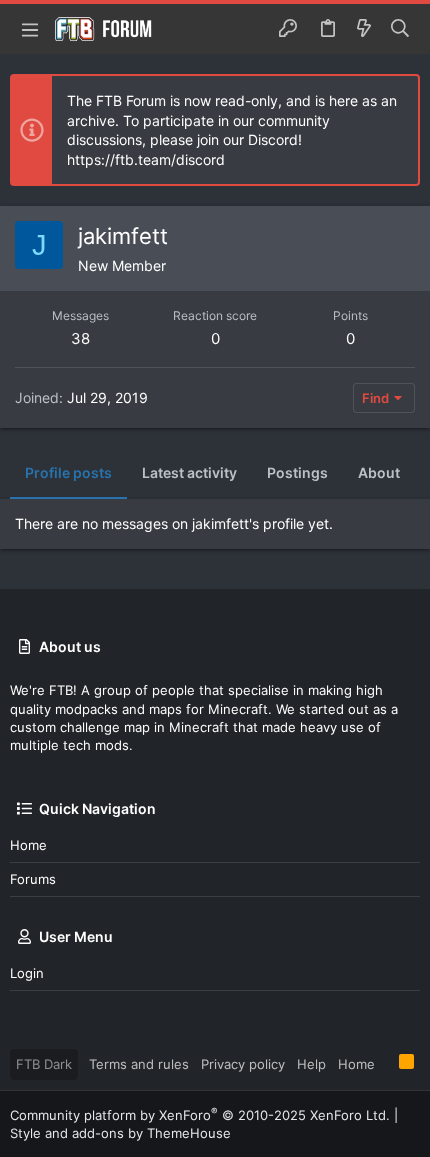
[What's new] (364, 29)
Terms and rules (139, 1064)
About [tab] (379, 472)
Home (28, 845)
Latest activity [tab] (189, 472)
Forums (33, 879)
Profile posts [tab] (68, 472)
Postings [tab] (297, 472)
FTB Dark (44, 1064)
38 (80, 338)
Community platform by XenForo (200, 1115)
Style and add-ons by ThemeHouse (120, 1133)
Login (27, 973)
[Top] (387, 1063)
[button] (30, 29)
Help (311, 1064)
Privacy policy (243, 1064)
